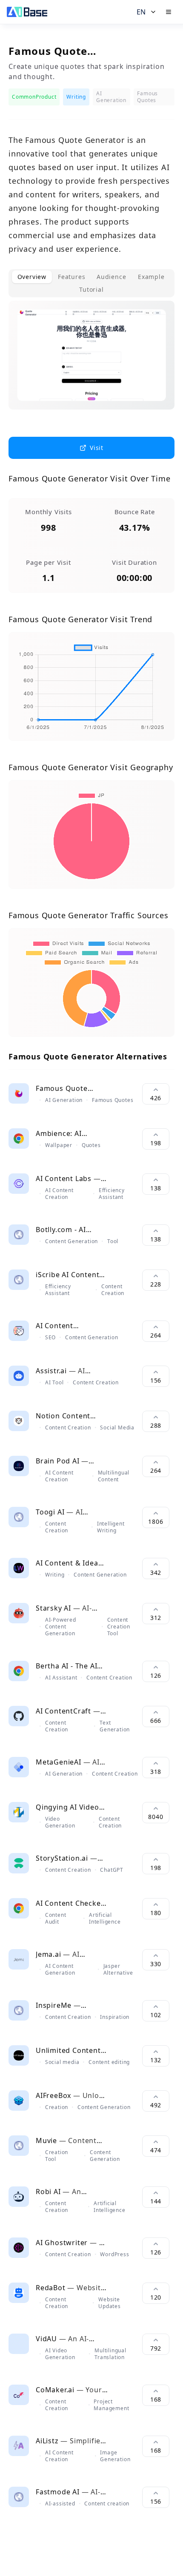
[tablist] (91, 283)
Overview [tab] (32, 277)
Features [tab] (71, 277)
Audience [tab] (111, 277)
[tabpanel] (91, 362)
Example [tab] (151, 277)
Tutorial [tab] (91, 289)
